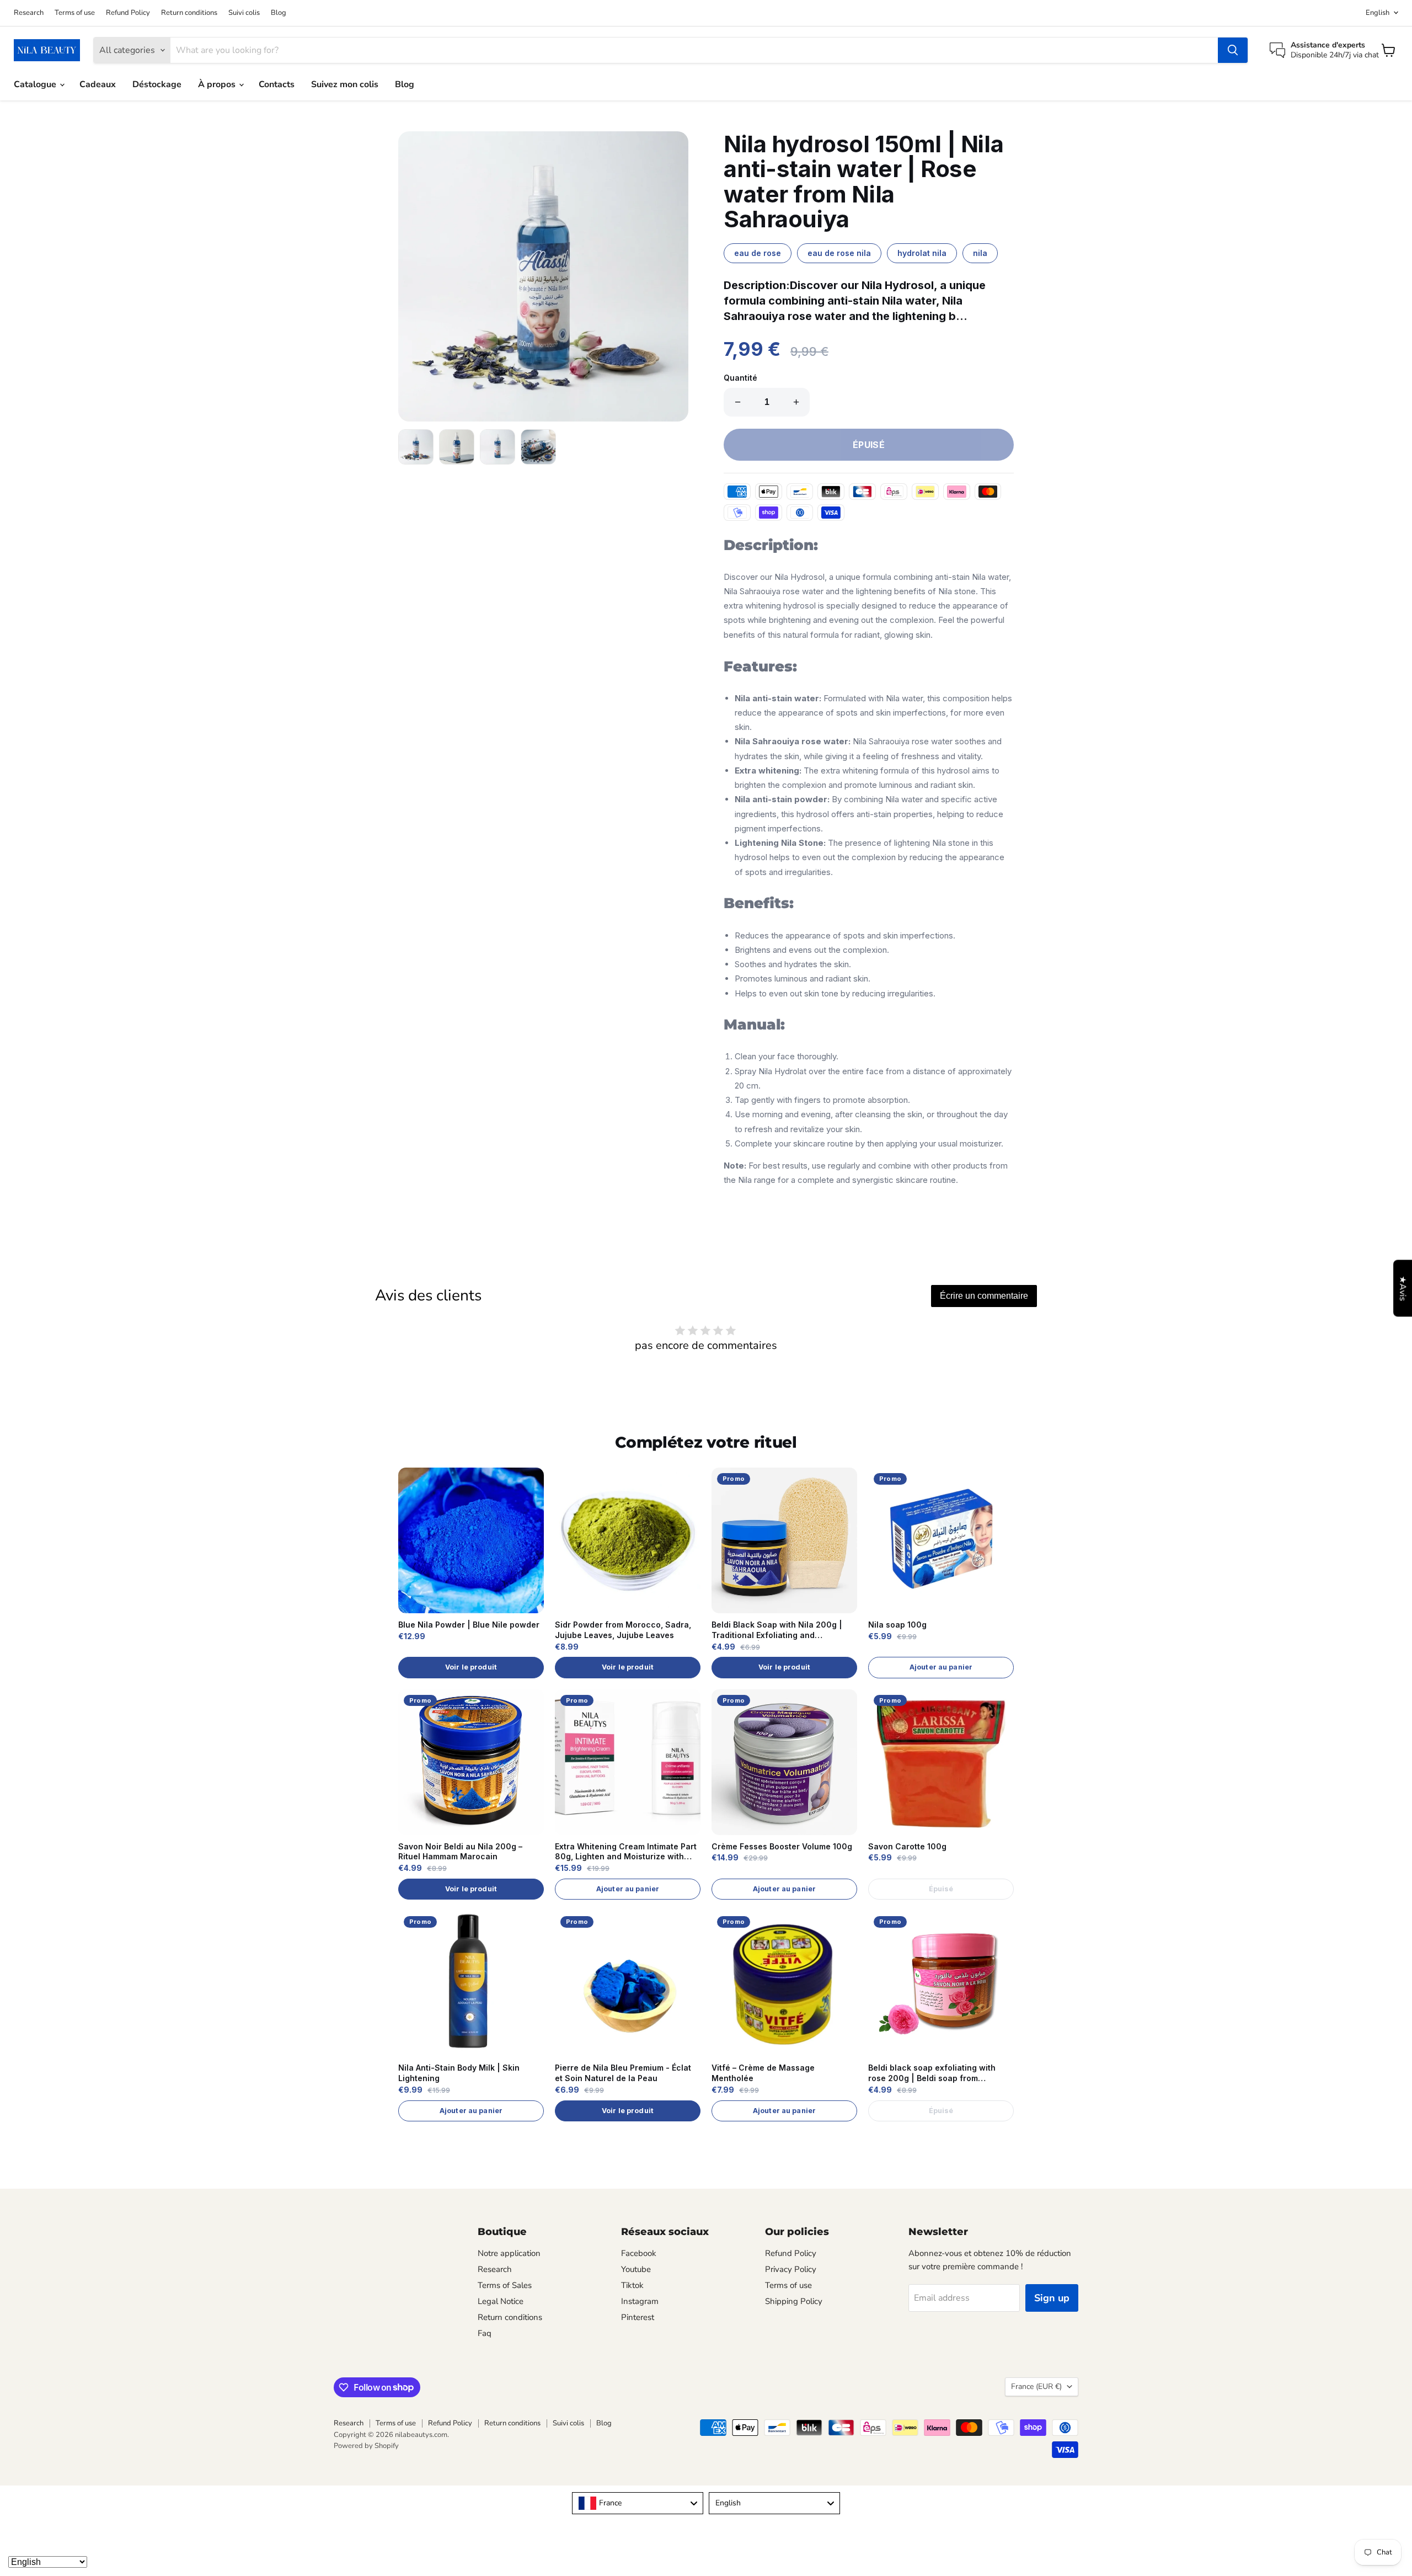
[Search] (1233, 50)
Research (29, 13)
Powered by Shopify (366, 2446)
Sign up (1052, 2298)
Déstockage (157, 84)
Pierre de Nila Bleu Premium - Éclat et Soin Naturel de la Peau (623, 2073)
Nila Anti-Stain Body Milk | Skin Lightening (459, 2073)
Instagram (640, 2301)
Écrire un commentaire (984, 1296)
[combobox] (638, 2503)
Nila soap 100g (897, 1625)
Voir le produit (471, 1667)
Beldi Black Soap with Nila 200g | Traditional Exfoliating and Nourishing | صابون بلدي (777, 1630)
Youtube (636, 2269)
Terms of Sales (505, 2285)
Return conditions (189, 13)
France (1036, 2386)
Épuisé (941, 1889)
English (1378, 13)
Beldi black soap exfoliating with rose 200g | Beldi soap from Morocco (932, 2073)
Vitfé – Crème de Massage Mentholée (763, 2073)
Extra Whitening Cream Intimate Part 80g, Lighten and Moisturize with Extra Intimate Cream (626, 1852)
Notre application (509, 2253)
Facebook (639, 2253)
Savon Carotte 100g (907, 1846)
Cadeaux (98, 84)
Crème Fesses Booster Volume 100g (782, 1846)
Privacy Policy (791, 2269)
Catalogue (36, 84)
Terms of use (75, 13)
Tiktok (632, 2285)
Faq (485, 2333)
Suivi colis (244, 13)
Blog (279, 13)
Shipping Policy (794, 2301)
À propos (218, 84)
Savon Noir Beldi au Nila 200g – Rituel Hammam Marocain (460, 1852)
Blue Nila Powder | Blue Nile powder (469, 1625)
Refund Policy (128, 13)
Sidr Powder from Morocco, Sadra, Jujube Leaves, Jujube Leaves (623, 1630)
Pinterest (638, 2317)
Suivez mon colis (345, 84)
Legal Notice (501, 2301)
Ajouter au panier (941, 1667)
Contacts (277, 84)
